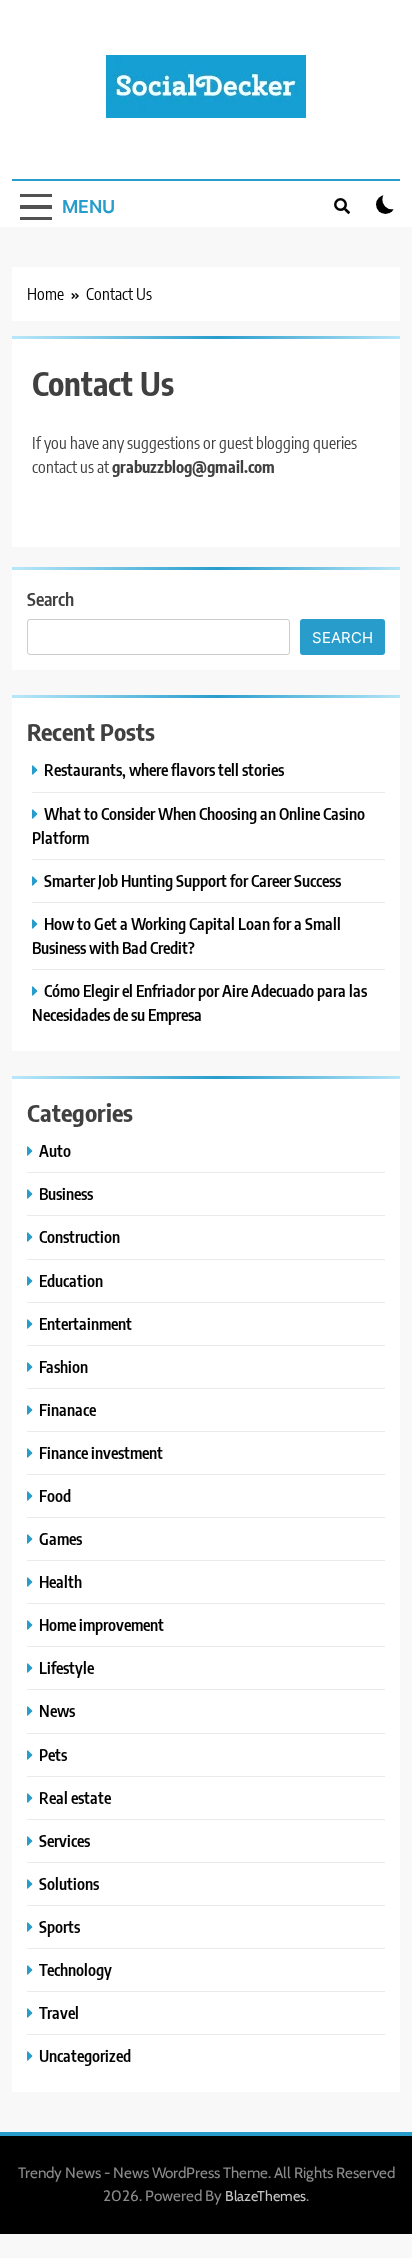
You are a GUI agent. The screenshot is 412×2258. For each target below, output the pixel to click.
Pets (53, 1754)
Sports (59, 1926)
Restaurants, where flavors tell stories (164, 769)
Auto (55, 1150)
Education (71, 1280)
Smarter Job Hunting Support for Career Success (192, 880)
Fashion (63, 1366)
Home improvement (101, 1624)
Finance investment (101, 1452)
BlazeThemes (265, 2196)
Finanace (67, 1409)
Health (60, 1581)
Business (66, 1193)
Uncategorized (85, 2055)
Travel (59, 2012)
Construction (79, 1236)
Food (55, 1495)
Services (64, 1840)
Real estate (75, 1797)
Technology (75, 1969)
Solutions (69, 1883)
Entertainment (85, 1323)
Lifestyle (66, 1667)
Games (60, 1538)
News (57, 1710)
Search (50, 598)
